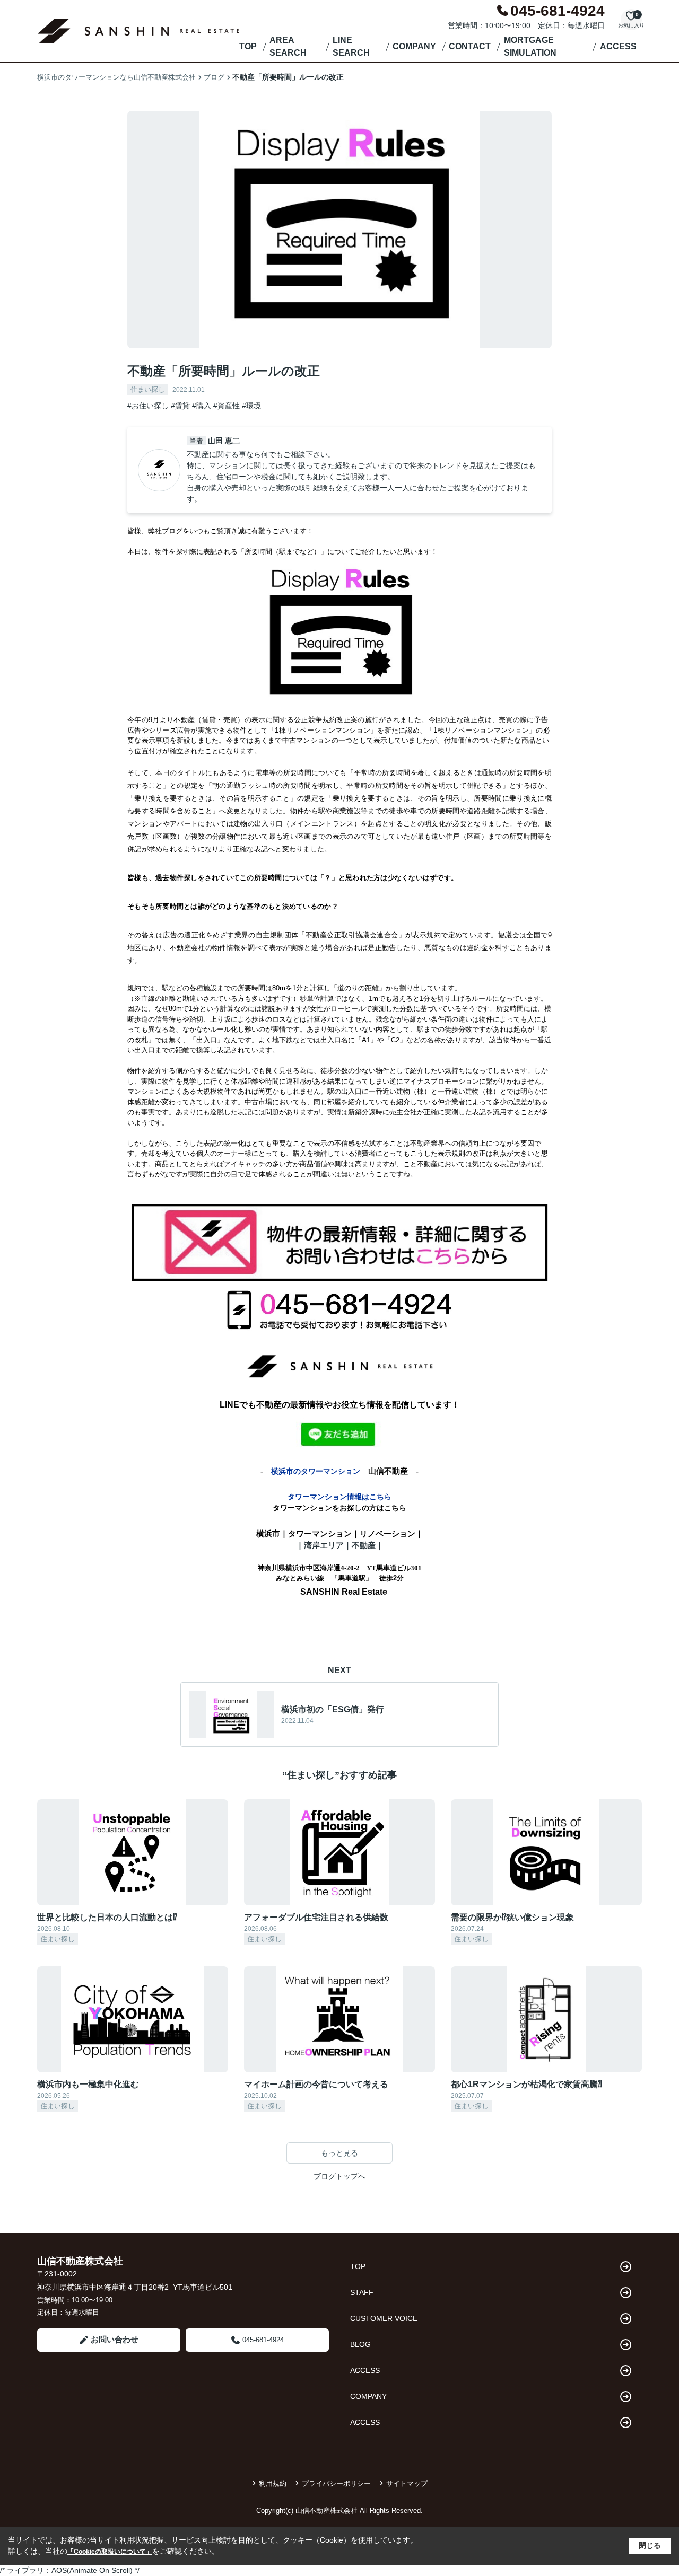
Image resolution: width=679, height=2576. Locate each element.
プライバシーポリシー (336, 2483)
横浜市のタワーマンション (316, 1471)
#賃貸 (180, 406)
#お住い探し (148, 406)
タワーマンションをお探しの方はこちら (339, 1508)
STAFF (362, 2292)
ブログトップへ (339, 2176)
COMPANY (414, 46)
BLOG (360, 2344)
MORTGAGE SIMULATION (530, 46)
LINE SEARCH (351, 46)
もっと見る (339, 2153)
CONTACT (470, 46)
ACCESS (618, 46)
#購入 (202, 406)
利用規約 (273, 2483)
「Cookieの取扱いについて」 (110, 2552)
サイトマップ (407, 2483)
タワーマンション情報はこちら (339, 1497)
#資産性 (227, 406)
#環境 (251, 406)
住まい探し (148, 389)
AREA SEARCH (288, 46)
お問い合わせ (115, 2339)
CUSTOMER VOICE (384, 2318)
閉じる (650, 2545)
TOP (248, 46)
